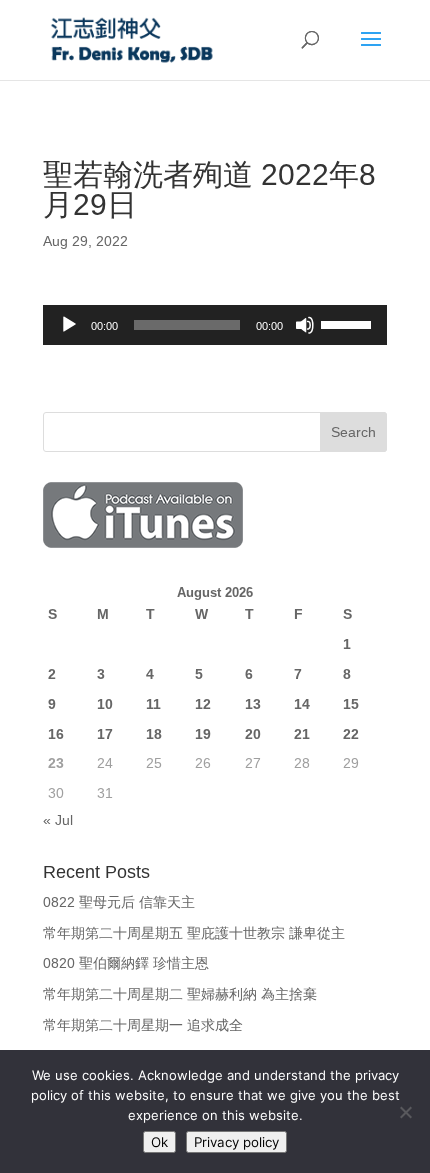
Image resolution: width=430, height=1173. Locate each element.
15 (351, 704)
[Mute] (305, 325)
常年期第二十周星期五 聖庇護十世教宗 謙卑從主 (194, 933)
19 (203, 734)
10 (105, 704)
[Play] (69, 325)
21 (302, 734)
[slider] (349, 323)
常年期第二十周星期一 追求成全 (143, 1025)
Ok (159, 1142)
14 (302, 704)
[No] (405, 1112)
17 (105, 734)
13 (253, 704)
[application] (215, 325)
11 (153, 704)
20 (253, 734)
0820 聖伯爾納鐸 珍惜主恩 (126, 963)
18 (154, 734)
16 (56, 734)
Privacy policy (236, 1142)
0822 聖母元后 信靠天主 (119, 902)
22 (351, 734)
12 (203, 704)
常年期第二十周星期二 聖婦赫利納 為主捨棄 (180, 994)
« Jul (58, 820)
